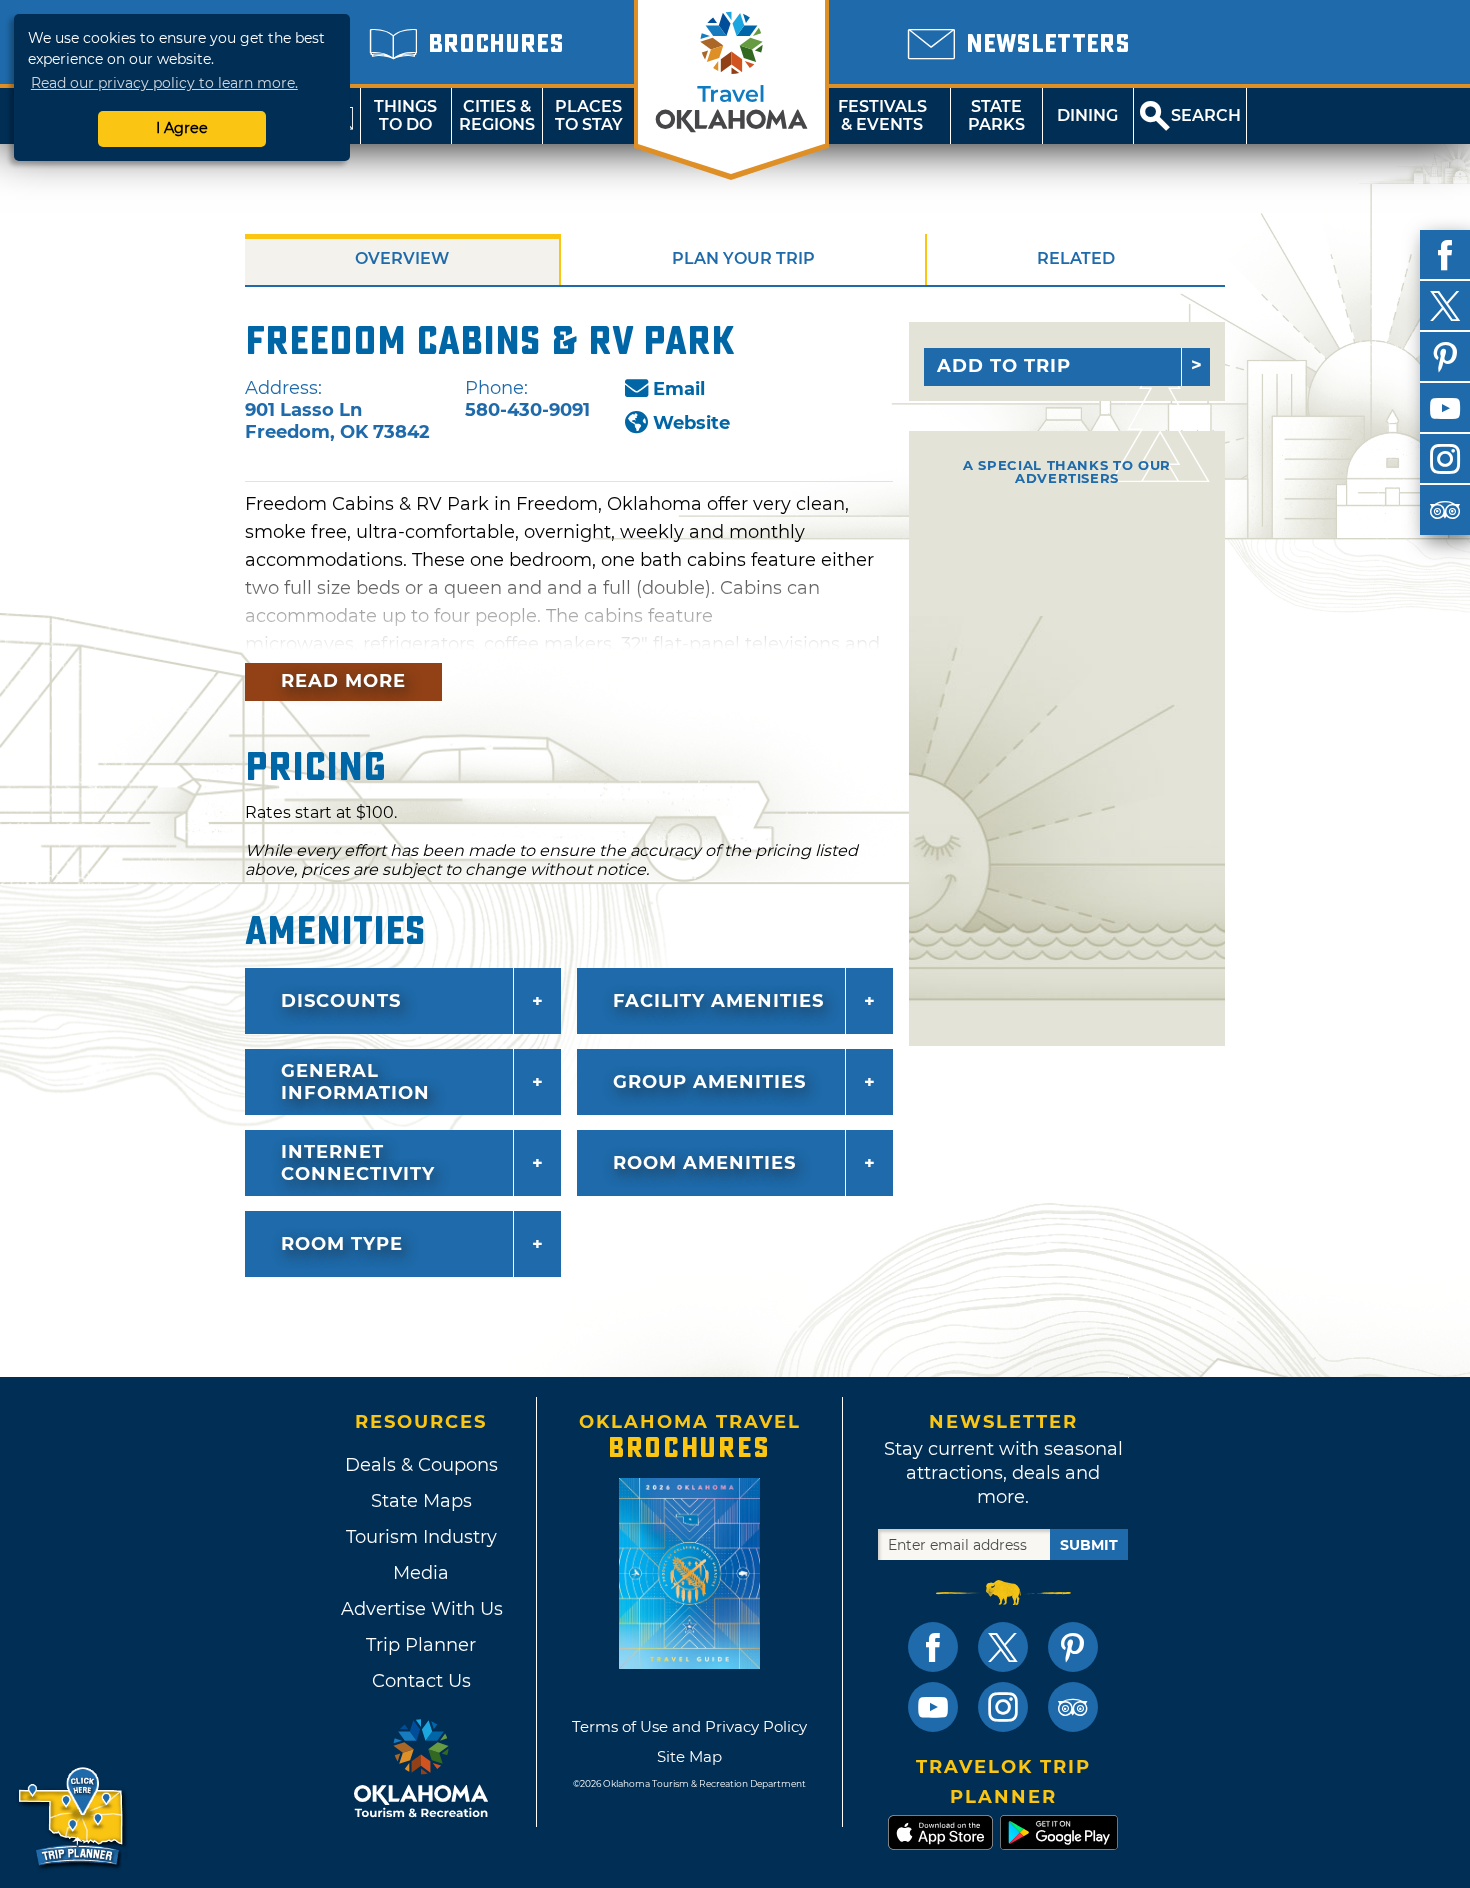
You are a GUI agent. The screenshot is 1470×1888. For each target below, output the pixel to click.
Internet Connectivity (358, 1163)
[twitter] (1445, 306)
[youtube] (1445, 408)
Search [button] (1206, 115)
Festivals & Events (882, 115)
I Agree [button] (182, 128)
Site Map (689, 1756)
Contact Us (421, 1681)
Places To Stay (589, 115)
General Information (355, 1082)
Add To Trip (1004, 366)
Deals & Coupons (421, 1465)
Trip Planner (421, 1645)
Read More (343, 681)
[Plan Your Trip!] (72, 1817)
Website (691, 423)
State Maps (421, 1501)
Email (679, 389)
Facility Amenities (718, 1001)
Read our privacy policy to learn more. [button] (164, 83)
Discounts (341, 1001)
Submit (1089, 1545)
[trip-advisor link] (1073, 1707)
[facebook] (1445, 255)
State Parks (996, 115)
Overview (402, 258)
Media (421, 1573)
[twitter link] (1003, 1647)
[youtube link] (933, 1707)
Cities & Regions (497, 115)
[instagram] (1445, 459)
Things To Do (405, 115)
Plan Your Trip (743, 258)
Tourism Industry (421, 1537)
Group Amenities (709, 1082)
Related (1076, 258)
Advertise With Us (421, 1609)
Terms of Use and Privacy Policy (689, 1726)
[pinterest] (1445, 357)
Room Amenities (704, 1163)
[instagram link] (1003, 1707)
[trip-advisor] (1445, 510)
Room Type (342, 1244)
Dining (1087, 115)
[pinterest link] (1073, 1647)
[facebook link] (933, 1647)
